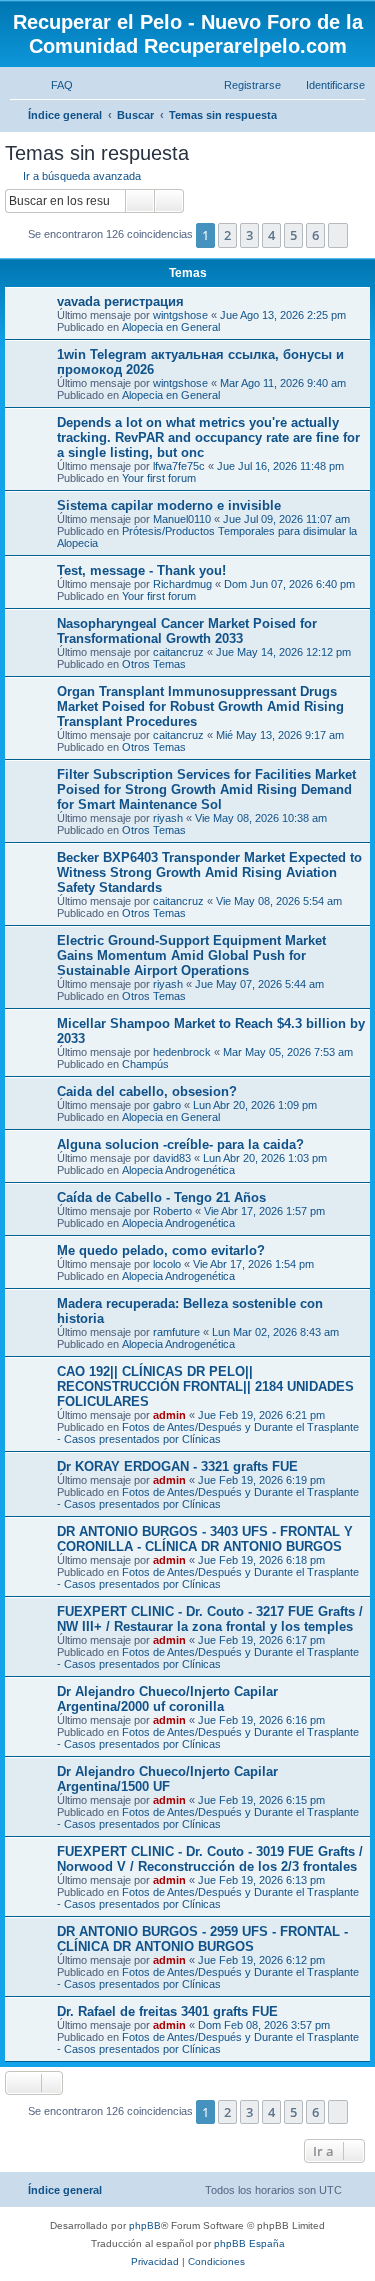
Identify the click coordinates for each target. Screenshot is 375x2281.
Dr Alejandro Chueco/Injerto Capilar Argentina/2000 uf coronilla (167, 1699)
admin (169, 1415)
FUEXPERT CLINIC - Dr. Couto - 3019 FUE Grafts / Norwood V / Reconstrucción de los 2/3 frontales (210, 1859)
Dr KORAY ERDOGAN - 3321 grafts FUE (177, 1466)
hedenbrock (182, 1052)
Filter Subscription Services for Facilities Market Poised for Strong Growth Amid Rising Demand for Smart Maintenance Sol (206, 789)
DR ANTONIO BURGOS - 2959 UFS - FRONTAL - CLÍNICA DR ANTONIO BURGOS (202, 1939)
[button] (338, 235)
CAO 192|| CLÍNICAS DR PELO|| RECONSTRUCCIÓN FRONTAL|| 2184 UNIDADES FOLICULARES (205, 1386)
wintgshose (180, 315)
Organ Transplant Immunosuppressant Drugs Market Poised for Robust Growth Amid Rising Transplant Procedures (200, 706)
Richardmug (182, 584)
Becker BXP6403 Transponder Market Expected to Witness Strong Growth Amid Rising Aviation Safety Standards (209, 872)
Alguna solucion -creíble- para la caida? (180, 1144)
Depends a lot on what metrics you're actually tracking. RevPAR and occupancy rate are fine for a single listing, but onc (208, 437)
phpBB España (249, 2243)
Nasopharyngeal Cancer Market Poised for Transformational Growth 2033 (187, 631)
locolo (167, 1264)
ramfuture (176, 1332)
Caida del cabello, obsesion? (147, 1091)
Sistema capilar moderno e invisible (169, 505)
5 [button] (293, 235)
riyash (168, 818)
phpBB (145, 2225)
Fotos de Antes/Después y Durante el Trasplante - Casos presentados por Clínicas (208, 1433)
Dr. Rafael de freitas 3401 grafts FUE (167, 2011)
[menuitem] (53, 85)
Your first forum (159, 478)
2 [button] (227, 235)
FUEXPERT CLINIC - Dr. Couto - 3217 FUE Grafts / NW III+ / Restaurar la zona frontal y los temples (210, 1619)
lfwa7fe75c (179, 466)
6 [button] (315, 235)
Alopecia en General (171, 327)
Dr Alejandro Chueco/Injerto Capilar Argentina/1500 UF (167, 1779)
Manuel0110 (182, 519)
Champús (145, 1064)
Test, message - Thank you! (141, 570)
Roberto (172, 1211)
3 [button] (249, 235)
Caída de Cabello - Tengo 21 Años (161, 1197)
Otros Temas (154, 664)
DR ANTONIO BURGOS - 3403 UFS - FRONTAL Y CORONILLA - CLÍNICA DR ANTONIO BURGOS (205, 1539)
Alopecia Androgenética (178, 1170)
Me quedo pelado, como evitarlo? (161, 1250)
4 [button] (271, 235)
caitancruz (178, 652)
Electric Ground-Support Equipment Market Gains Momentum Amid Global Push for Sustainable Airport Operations (191, 955)
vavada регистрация (120, 301)
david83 (172, 1158)
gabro (167, 1105)
